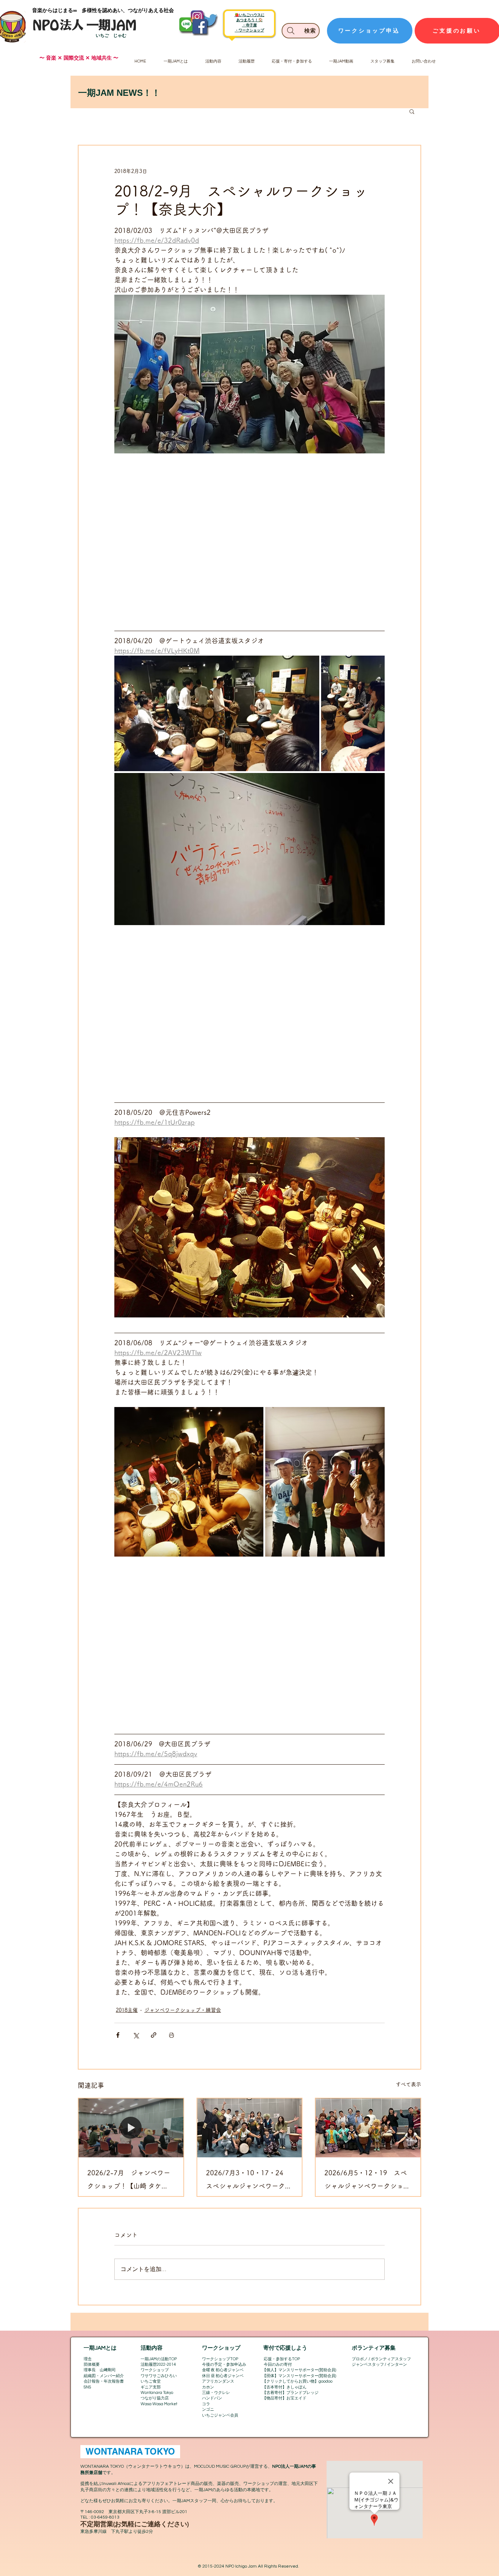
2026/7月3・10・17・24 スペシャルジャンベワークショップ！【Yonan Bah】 (249, 2181)
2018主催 (127, 2010)
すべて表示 (408, 2084)
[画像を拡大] (217, 713)
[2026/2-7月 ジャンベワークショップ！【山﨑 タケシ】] (131, 2128)
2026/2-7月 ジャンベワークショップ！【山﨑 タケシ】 (129, 2181)
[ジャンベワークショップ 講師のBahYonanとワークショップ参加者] (368, 2128)
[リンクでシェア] (154, 2035)
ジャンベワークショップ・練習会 (183, 2010)
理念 (88, 2359)
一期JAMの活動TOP (159, 2359)
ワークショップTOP (220, 2359)
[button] (412, 111)
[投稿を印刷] (172, 2035)
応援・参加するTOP (282, 2359)
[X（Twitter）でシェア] (136, 2035)
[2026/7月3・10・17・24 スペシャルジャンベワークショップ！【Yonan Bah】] (250, 2128)
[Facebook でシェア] (118, 2035)
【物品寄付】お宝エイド (284, 2398)
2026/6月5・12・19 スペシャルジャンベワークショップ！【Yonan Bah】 (367, 2181)
